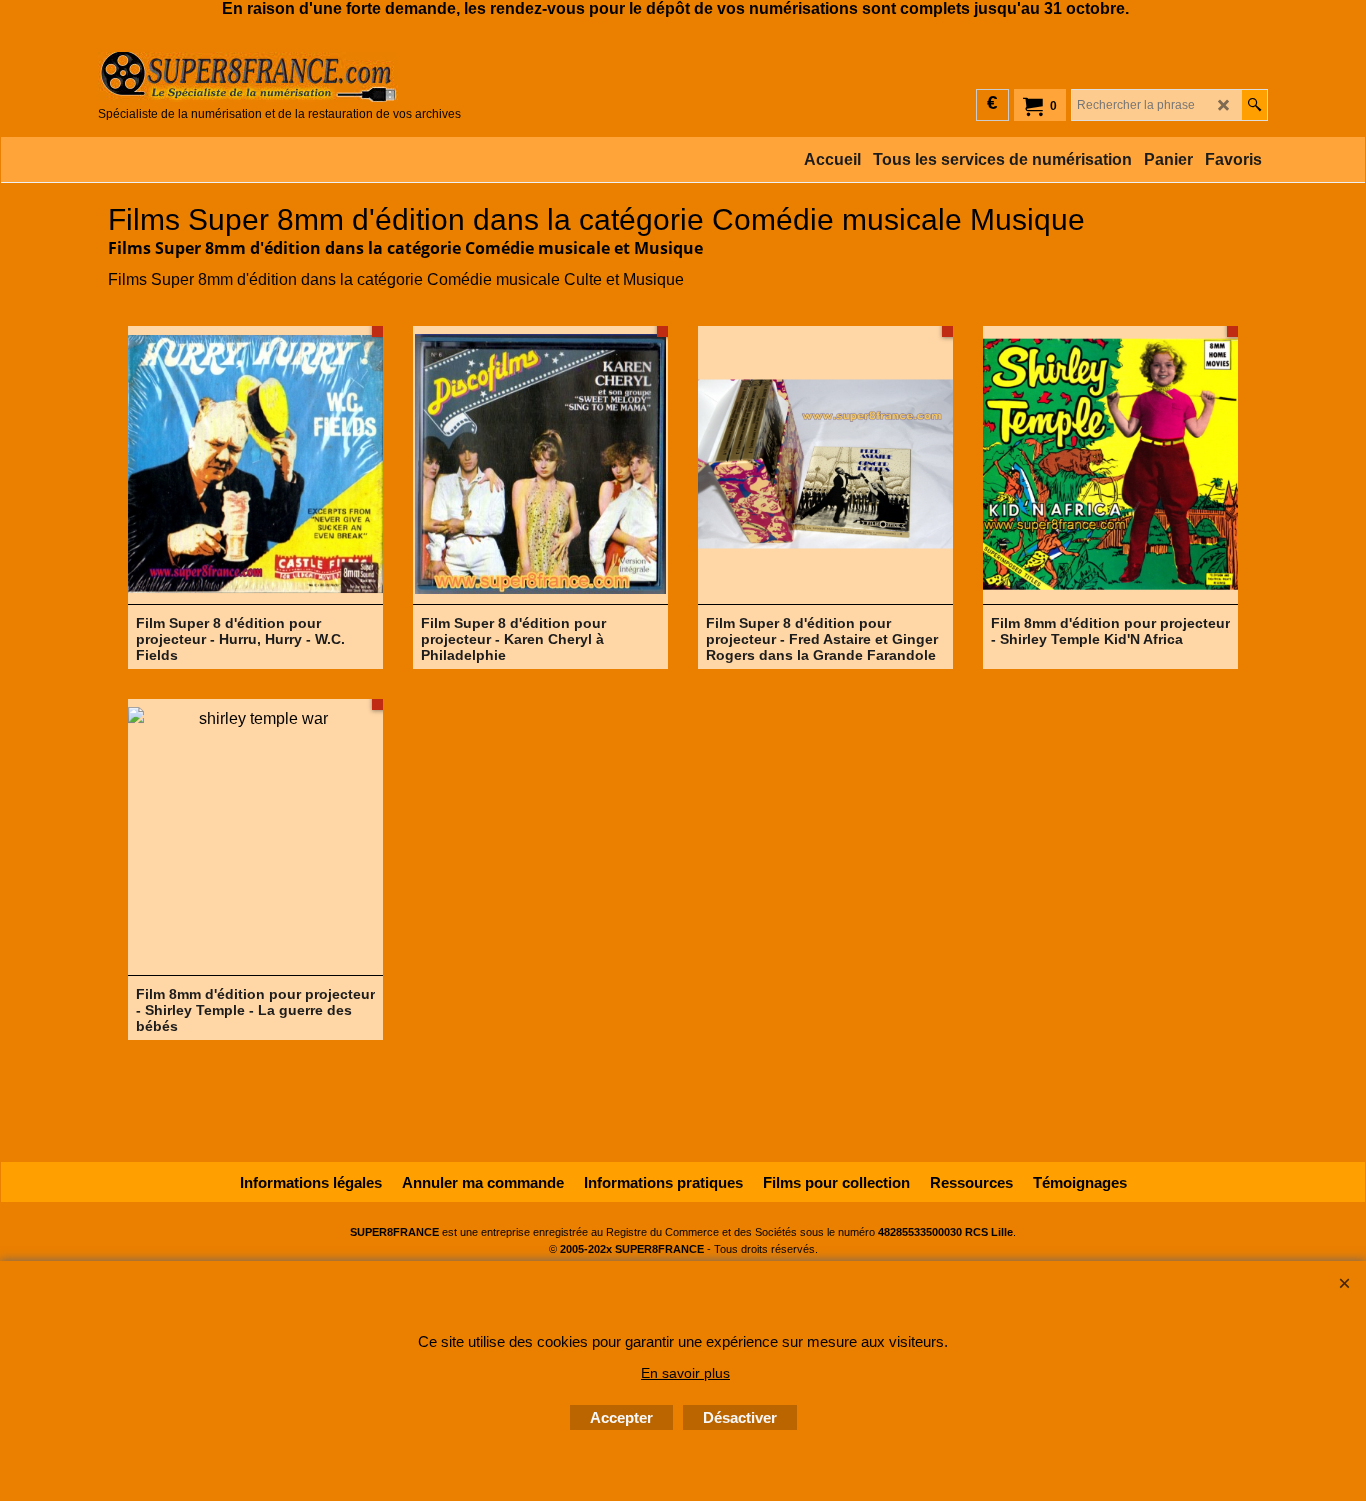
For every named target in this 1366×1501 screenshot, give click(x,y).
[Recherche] (1254, 105)
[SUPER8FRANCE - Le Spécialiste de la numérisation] (279, 77)
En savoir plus (685, 1373)
